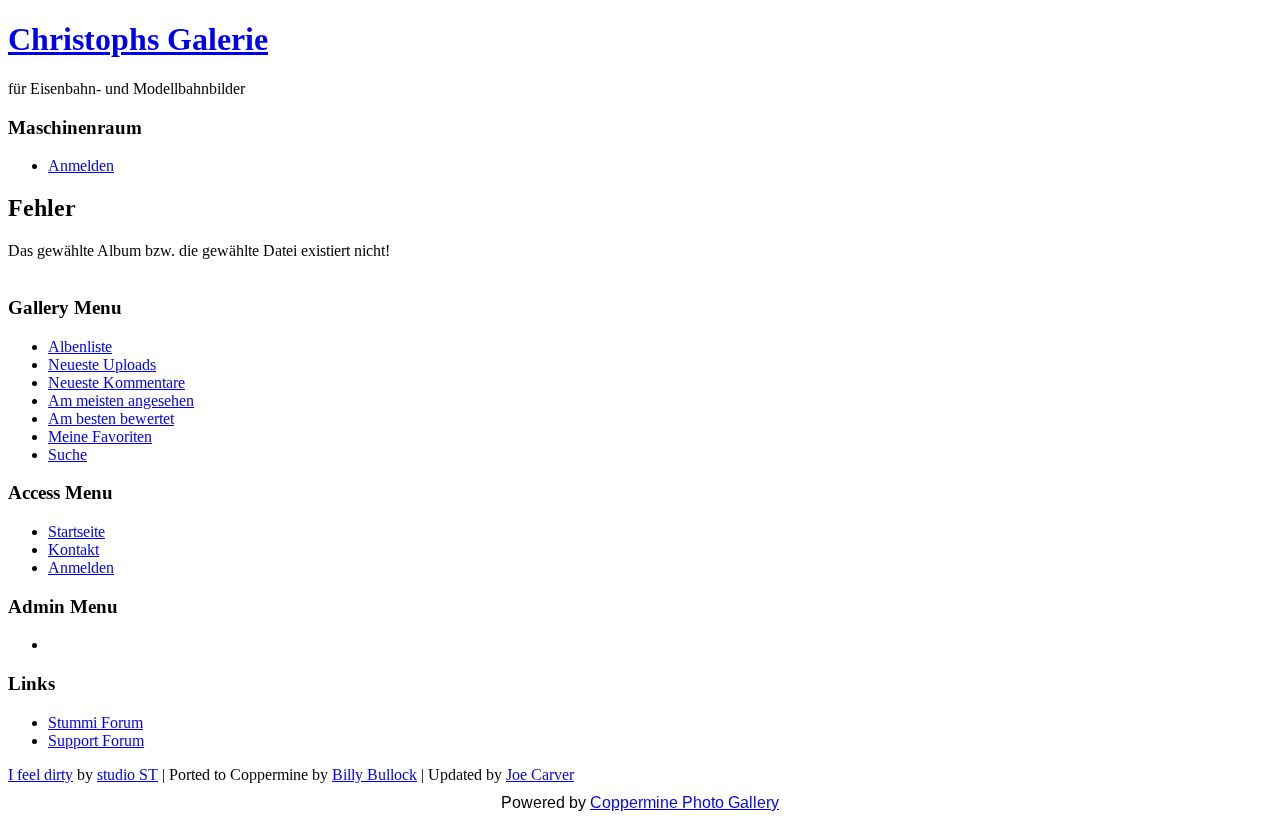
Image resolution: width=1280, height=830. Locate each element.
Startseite (76, 531)
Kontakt (73, 549)
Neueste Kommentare (116, 382)
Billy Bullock (374, 774)
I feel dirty (40, 774)
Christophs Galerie (138, 39)
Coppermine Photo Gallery (684, 802)
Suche (67, 454)
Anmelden (81, 165)
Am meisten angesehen (121, 400)
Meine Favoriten (100, 436)
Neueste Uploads (102, 364)
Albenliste (80, 346)
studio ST (127, 774)
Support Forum (96, 740)
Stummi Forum (95, 722)
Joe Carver (540, 774)
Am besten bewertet (111, 418)
